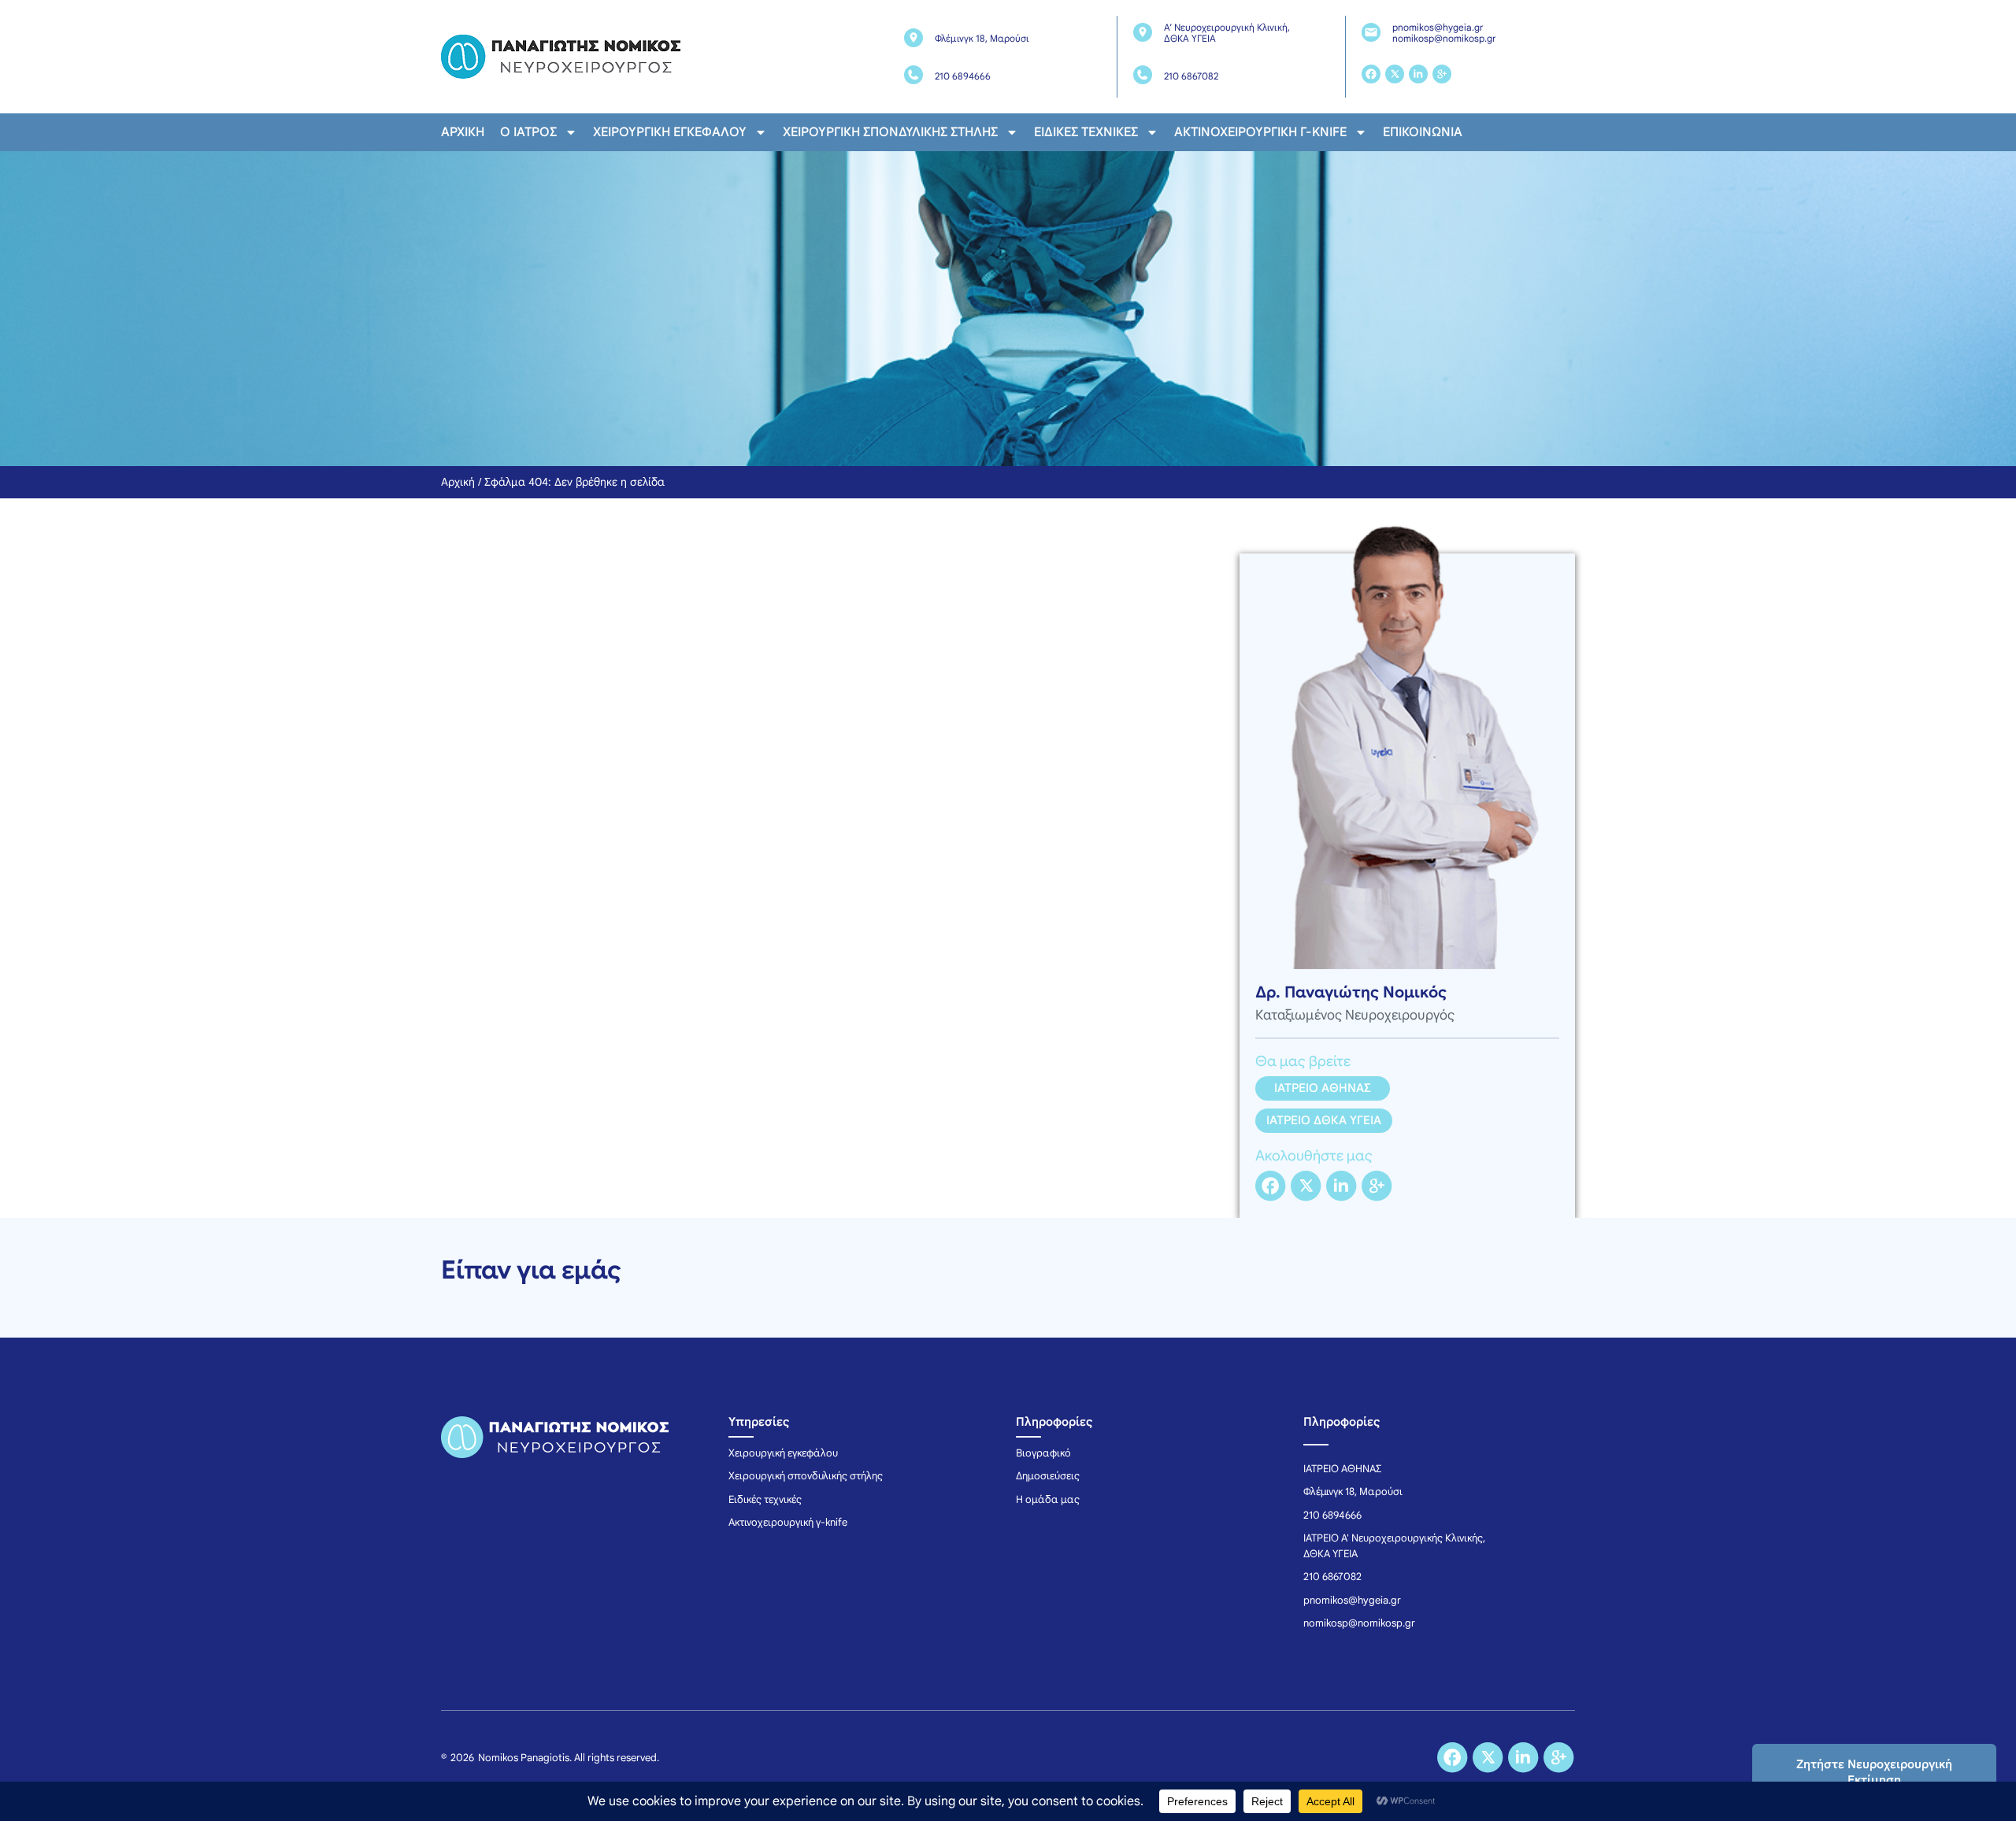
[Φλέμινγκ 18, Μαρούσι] (913, 38)
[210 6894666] (913, 75)
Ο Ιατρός (528, 132)
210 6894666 (963, 76)
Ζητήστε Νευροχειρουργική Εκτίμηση (1874, 1772)
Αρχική (463, 132)
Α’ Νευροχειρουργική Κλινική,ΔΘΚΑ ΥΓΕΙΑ (1227, 33)
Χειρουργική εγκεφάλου (670, 132)
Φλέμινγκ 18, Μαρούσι (982, 38)
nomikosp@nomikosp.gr (1444, 38)
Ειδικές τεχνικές (1086, 132)
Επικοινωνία (1423, 132)
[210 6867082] (1143, 75)
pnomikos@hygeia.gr (1438, 27)
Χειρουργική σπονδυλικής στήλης (890, 132)
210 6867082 (1191, 76)
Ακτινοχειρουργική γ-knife (1260, 132)
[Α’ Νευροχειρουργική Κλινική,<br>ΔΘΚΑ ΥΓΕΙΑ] (1143, 32)
